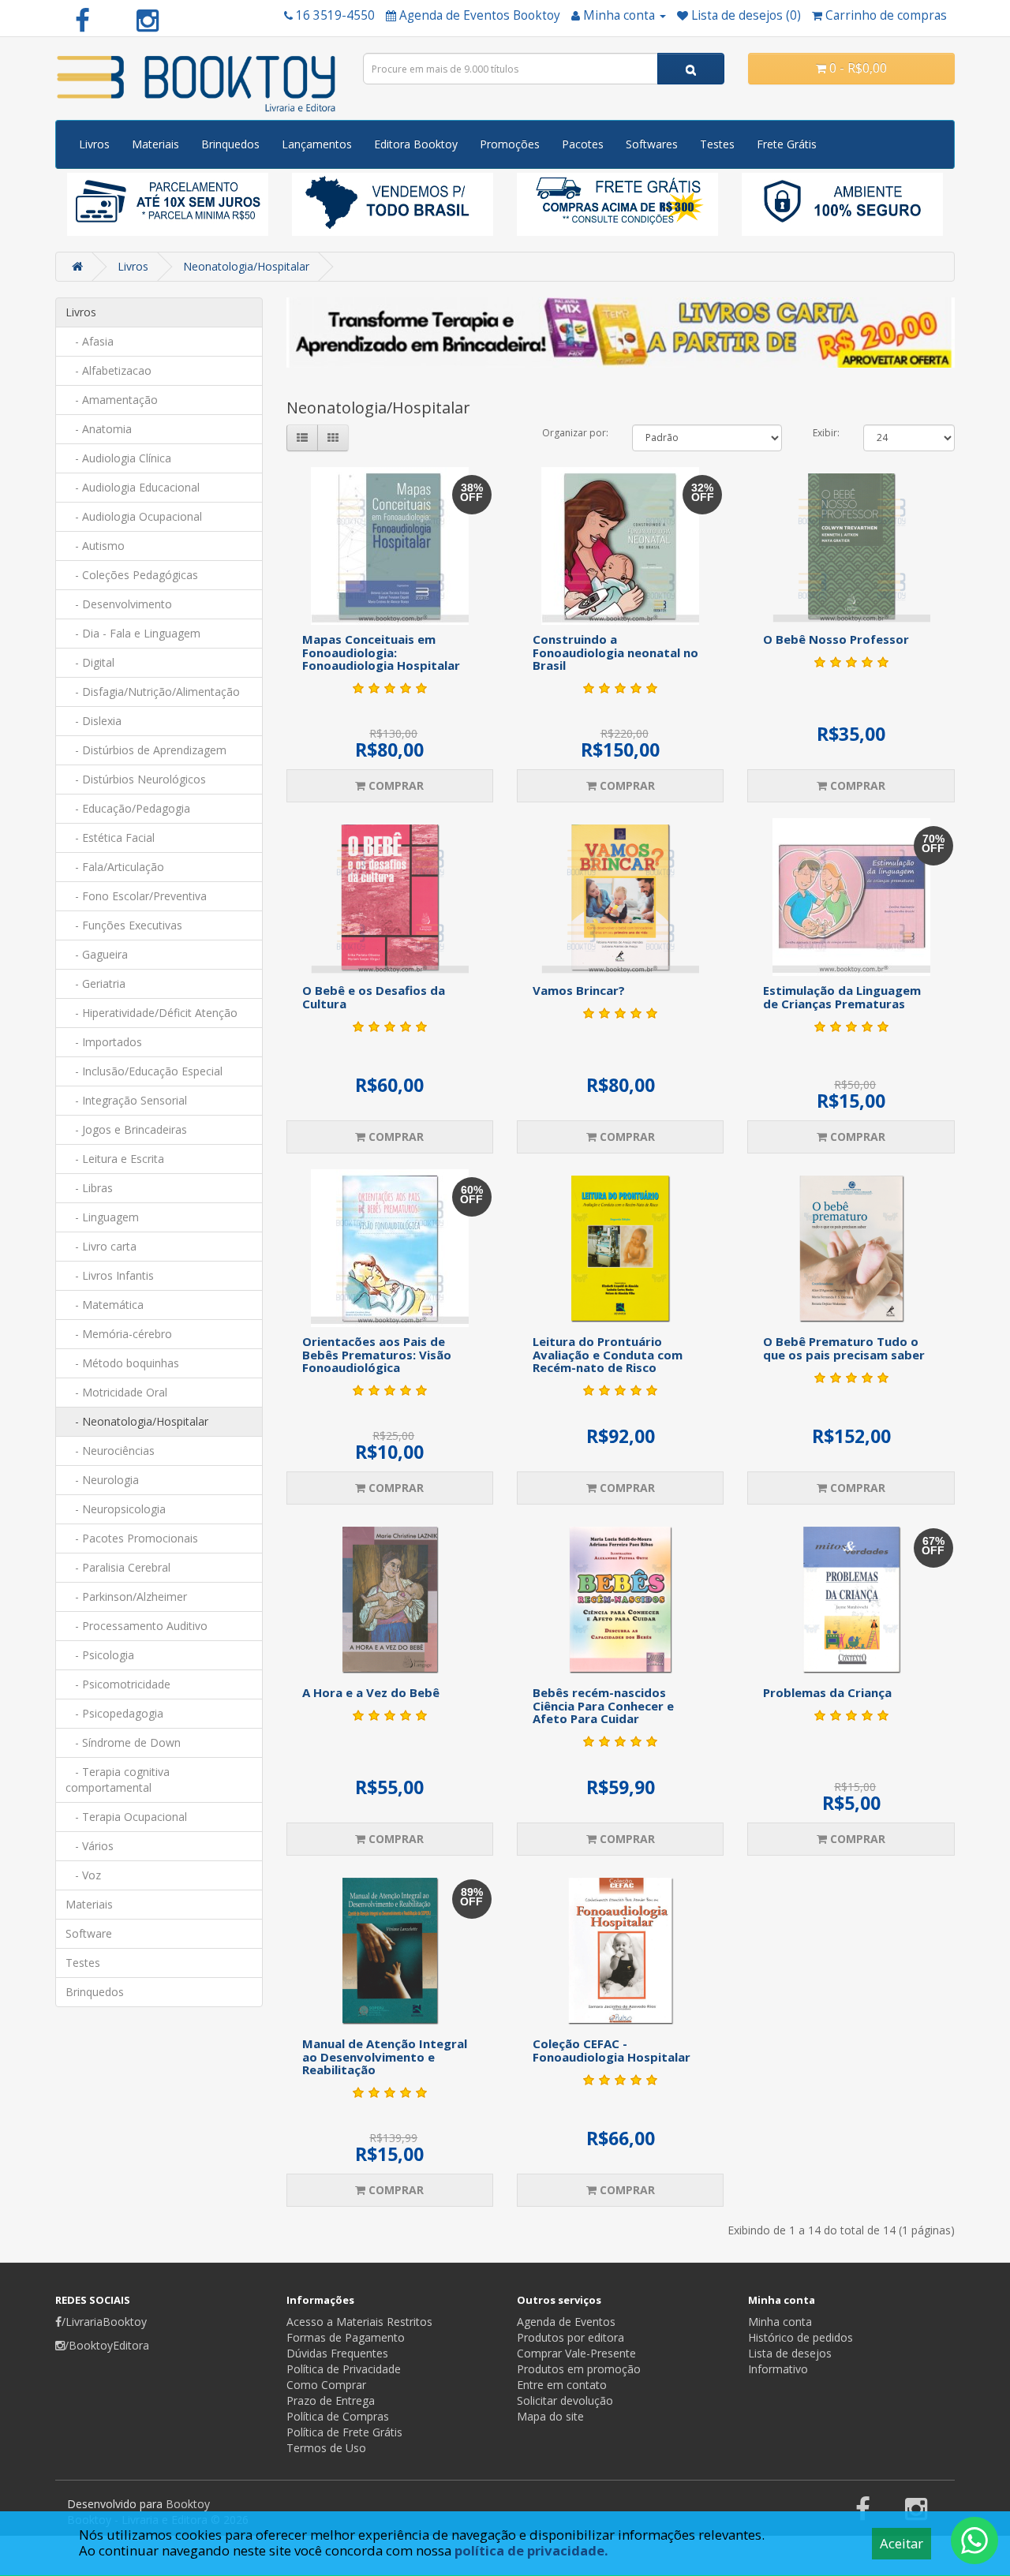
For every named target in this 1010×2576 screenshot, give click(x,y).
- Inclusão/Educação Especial (144, 1071)
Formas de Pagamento (346, 2337)
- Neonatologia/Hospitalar (137, 1421)
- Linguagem (102, 1217)
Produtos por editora (570, 2337)
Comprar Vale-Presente (576, 2353)
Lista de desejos (790, 2353)
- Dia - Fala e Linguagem (133, 633)
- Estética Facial (110, 837)
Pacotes (583, 144)
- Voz (83, 1875)
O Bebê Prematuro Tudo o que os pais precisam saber (844, 1348)
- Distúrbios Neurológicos (136, 779)
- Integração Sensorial (126, 1100)
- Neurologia (102, 1480)
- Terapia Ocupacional (126, 1817)
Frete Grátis (787, 144)
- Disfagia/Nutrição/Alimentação (153, 692)
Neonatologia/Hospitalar (246, 266)
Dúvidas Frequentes (337, 2353)
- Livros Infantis (110, 1275)
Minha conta (780, 2322)
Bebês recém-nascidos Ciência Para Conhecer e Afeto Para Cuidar (603, 1705)
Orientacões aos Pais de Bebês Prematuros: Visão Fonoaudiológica (377, 1354)
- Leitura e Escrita (115, 1159)
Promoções (510, 144)
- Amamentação (112, 400)
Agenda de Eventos (566, 2322)
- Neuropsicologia (116, 1509)
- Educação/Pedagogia (128, 808)
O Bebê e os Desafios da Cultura (374, 997)
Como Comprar (326, 2385)
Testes (717, 144)
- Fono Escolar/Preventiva (136, 896)
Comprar (395, 785)
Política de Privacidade (344, 2369)
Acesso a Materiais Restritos (359, 2322)
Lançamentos (317, 144)
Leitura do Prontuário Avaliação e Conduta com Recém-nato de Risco (608, 1354)
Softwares (652, 144)
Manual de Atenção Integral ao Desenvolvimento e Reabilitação (385, 2056)
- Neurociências (110, 1451)
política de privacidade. (531, 2550)
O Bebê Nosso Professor (836, 639)
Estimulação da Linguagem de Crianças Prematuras (842, 997)
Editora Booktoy (416, 144)
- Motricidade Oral (116, 1392)
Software (89, 1933)
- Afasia (90, 341)
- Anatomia (99, 429)
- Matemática (105, 1305)
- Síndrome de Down (123, 1742)
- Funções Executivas (124, 925)
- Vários (90, 1846)
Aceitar (902, 2543)
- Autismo (95, 546)
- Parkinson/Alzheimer (126, 1596)
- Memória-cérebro (119, 1334)
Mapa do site (550, 2416)
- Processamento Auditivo (137, 1626)
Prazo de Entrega (331, 2400)
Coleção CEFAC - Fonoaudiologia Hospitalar (612, 2050)
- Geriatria (95, 983)
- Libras (89, 1188)
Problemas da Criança (827, 1692)
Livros (94, 144)
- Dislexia (94, 721)
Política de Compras (338, 2416)
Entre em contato (562, 2385)
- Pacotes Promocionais (132, 1538)
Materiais (155, 144)
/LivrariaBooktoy (104, 2322)
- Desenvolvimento (119, 604)
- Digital (90, 662)
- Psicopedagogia (114, 1713)
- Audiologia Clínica (118, 458)
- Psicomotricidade (118, 1684)
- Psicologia (100, 1655)
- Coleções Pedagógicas (132, 575)
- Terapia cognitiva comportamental (118, 1780)
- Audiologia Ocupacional (134, 516)
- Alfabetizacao (108, 370)
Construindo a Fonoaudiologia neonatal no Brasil (615, 652)
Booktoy (188, 2504)
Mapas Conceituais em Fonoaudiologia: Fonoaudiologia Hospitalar (381, 652)
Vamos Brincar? (579, 990)
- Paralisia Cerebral (118, 1567)
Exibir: (826, 433)
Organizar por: (575, 433)
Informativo (778, 2369)
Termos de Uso (326, 2448)
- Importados (104, 1042)
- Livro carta (101, 1246)
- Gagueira (97, 954)
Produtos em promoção (579, 2369)
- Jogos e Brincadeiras (126, 1129)
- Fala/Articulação (115, 867)
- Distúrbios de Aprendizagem (146, 750)
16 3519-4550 (335, 15)
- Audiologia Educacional (133, 487)
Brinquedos (230, 144)
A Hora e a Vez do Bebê (371, 1692)
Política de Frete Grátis (344, 2432)
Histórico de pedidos (801, 2337)
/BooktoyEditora (107, 2345)
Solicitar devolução (565, 2400)
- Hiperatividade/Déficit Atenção (151, 1013)
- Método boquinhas (122, 1363)
